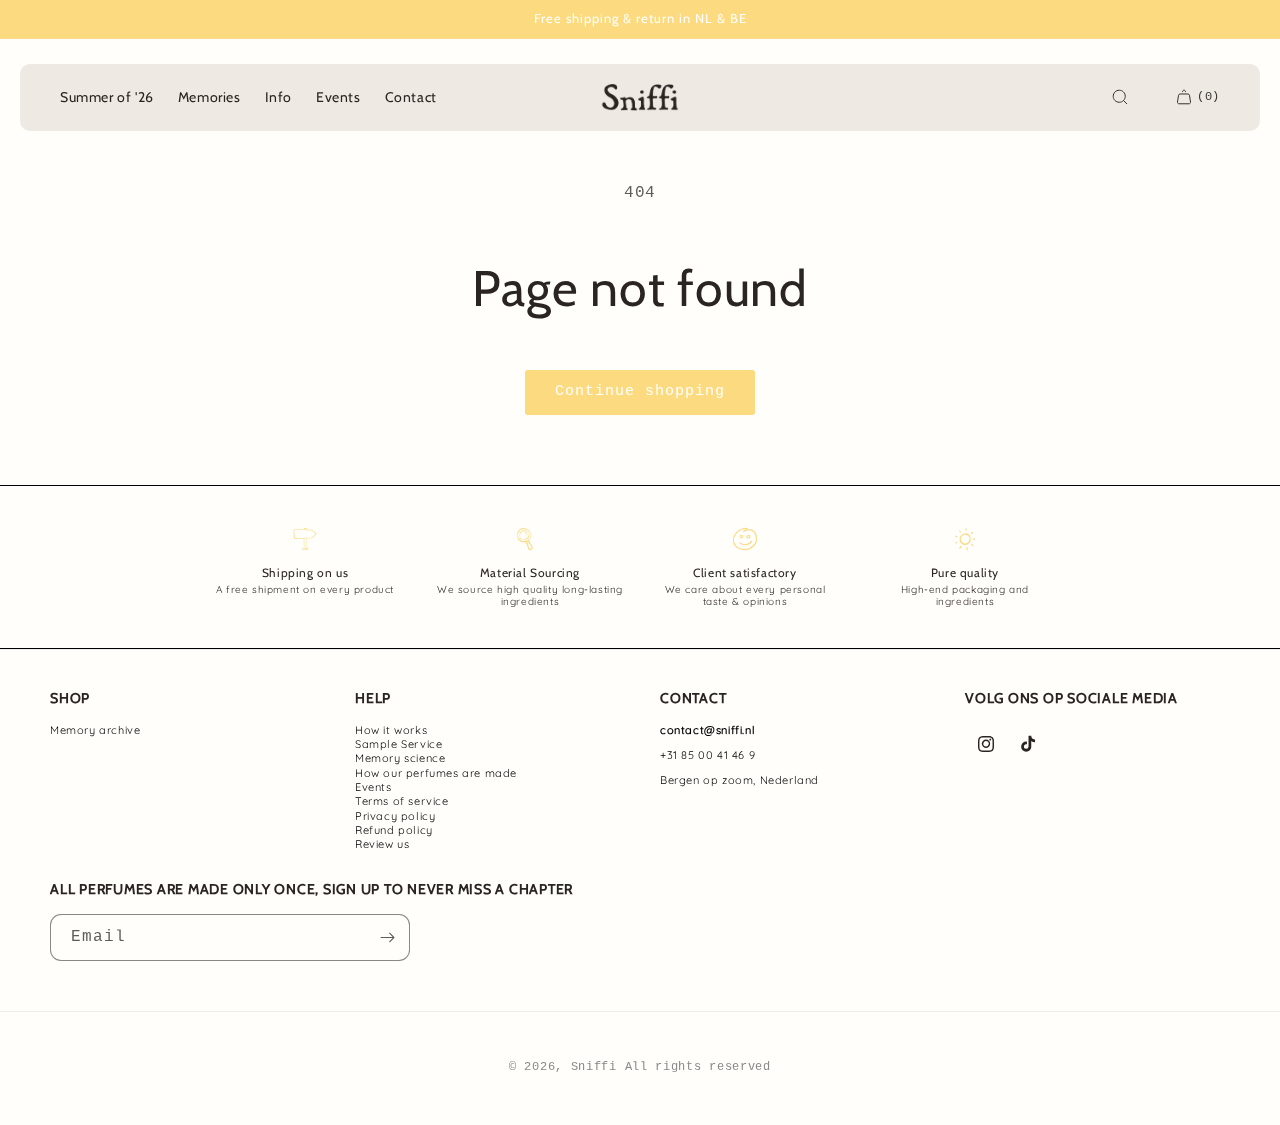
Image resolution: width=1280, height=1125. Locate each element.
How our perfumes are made (436, 773)
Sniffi (594, 1067)
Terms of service (402, 801)
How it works (391, 730)
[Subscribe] (387, 937)
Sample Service (398, 744)
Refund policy (394, 830)
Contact (411, 97)
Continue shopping (640, 391)
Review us (382, 844)
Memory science (400, 758)
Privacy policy (395, 816)
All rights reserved (698, 1067)
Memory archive (95, 730)
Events (373, 787)
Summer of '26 (107, 97)
